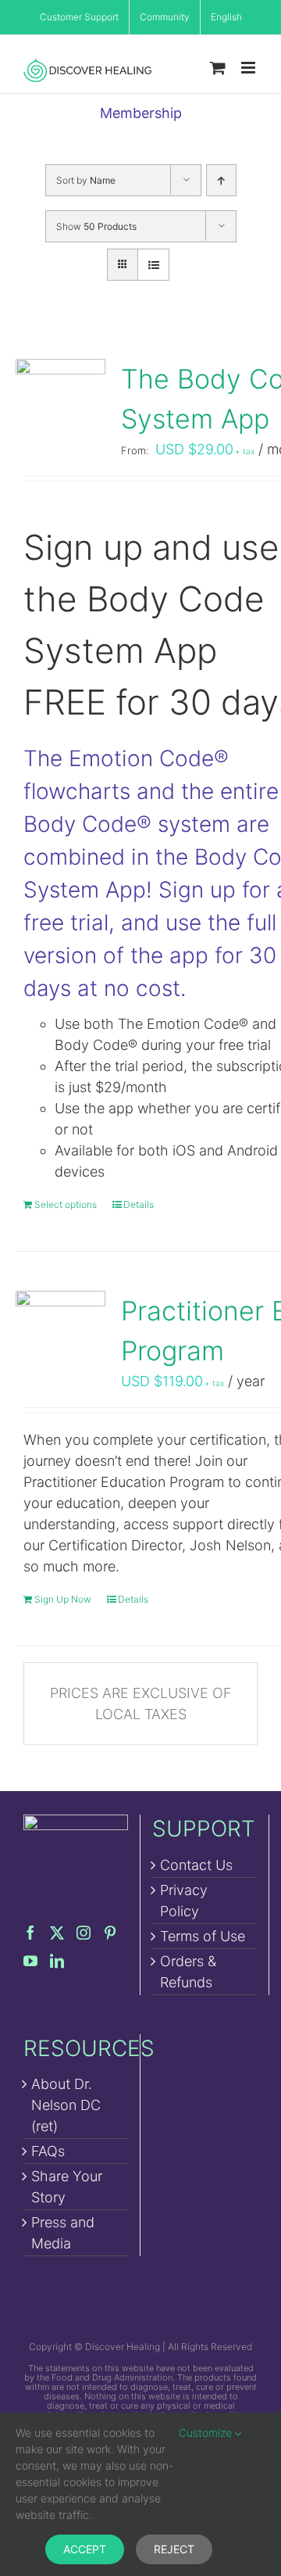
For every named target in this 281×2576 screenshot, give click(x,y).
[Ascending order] (221, 180)
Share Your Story (67, 2187)
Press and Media (63, 2233)
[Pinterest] (110, 1933)
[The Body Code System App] (60, 404)
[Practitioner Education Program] (60, 1336)
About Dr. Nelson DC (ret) (66, 2105)
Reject (174, 2549)
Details (139, 1204)
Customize (207, 2433)
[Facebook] (30, 1933)
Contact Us (196, 1865)
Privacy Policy (184, 1901)
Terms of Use (203, 1936)
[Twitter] (57, 1933)
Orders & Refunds (188, 1972)
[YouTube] (30, 1961)
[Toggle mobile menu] (249, 68)
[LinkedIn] (57, 1961)
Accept (85, 2549)
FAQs (48, 2151)
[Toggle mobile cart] (218, 68)
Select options (66, 1204)
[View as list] (153, 265)
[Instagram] (84, 1933)
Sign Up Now (63, 1599)
